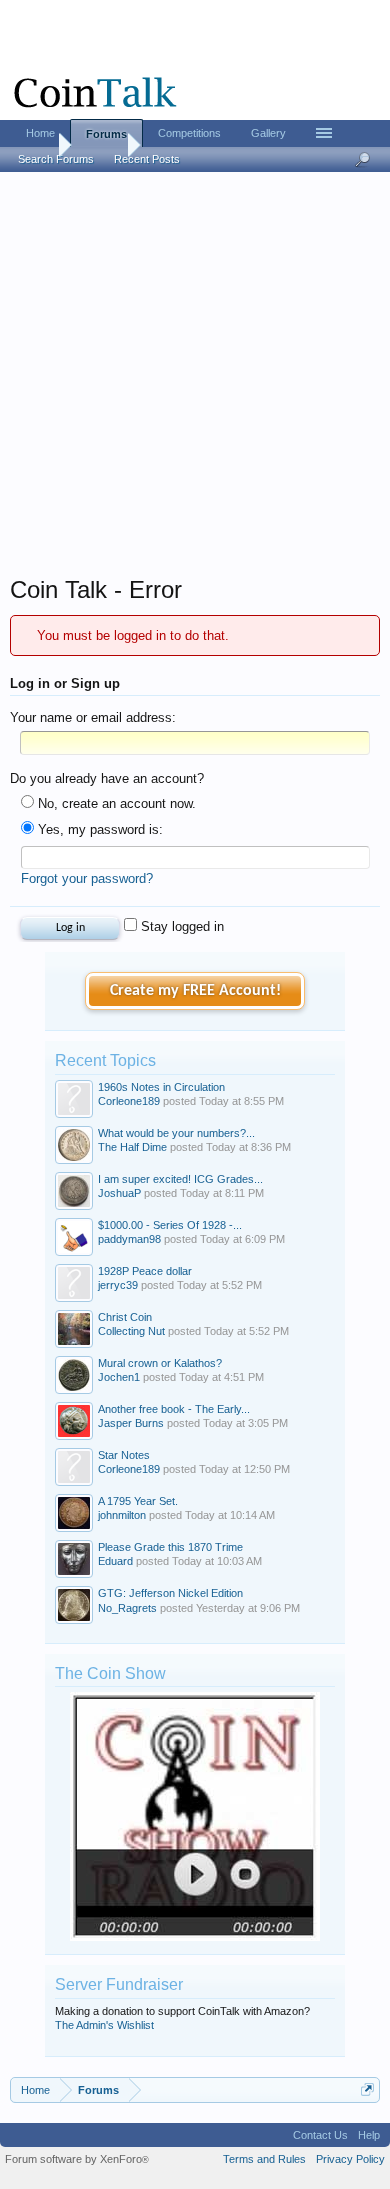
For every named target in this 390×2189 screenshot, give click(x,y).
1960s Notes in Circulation (161, 1087)
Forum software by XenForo (77, 2159)
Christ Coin (125, 1317)
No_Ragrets (127, 1608)
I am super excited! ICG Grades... (180, 1179)
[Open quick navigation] (367, 2089)
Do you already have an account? (107, 778)
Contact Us (320, 2135)
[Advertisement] (195, 380)
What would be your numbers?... (176, 1133)
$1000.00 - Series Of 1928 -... (170, 1225)
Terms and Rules (264, 2159)
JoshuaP (119, 1193)
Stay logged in (180, 926)
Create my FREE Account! (195, 991)
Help (369, 2135)
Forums (106, 134)
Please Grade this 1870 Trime (170, 1547)
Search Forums (56, 159)
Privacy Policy (350, 2159)
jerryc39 (118, 1285)
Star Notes (124, 1455)
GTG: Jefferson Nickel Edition (170, 1593)
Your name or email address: (93, 717)
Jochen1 (119, 1377)
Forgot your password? (87, 878)
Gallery (268, 133)
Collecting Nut (131, 1331)
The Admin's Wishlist (104, 2025)
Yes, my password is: (98, 829)
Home (40, 133)
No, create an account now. (115, 803)
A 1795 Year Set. (138, 1501)
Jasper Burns (131, 1423)
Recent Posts (147, 159)
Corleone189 (129, 1101)
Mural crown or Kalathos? (160, 1363)
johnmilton (122, 1515)
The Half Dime (132, 1147)
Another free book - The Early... (174, 1409)
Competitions (189, 133)
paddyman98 (129, 1239)
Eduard (115, 1561)
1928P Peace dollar (145, 1271)
